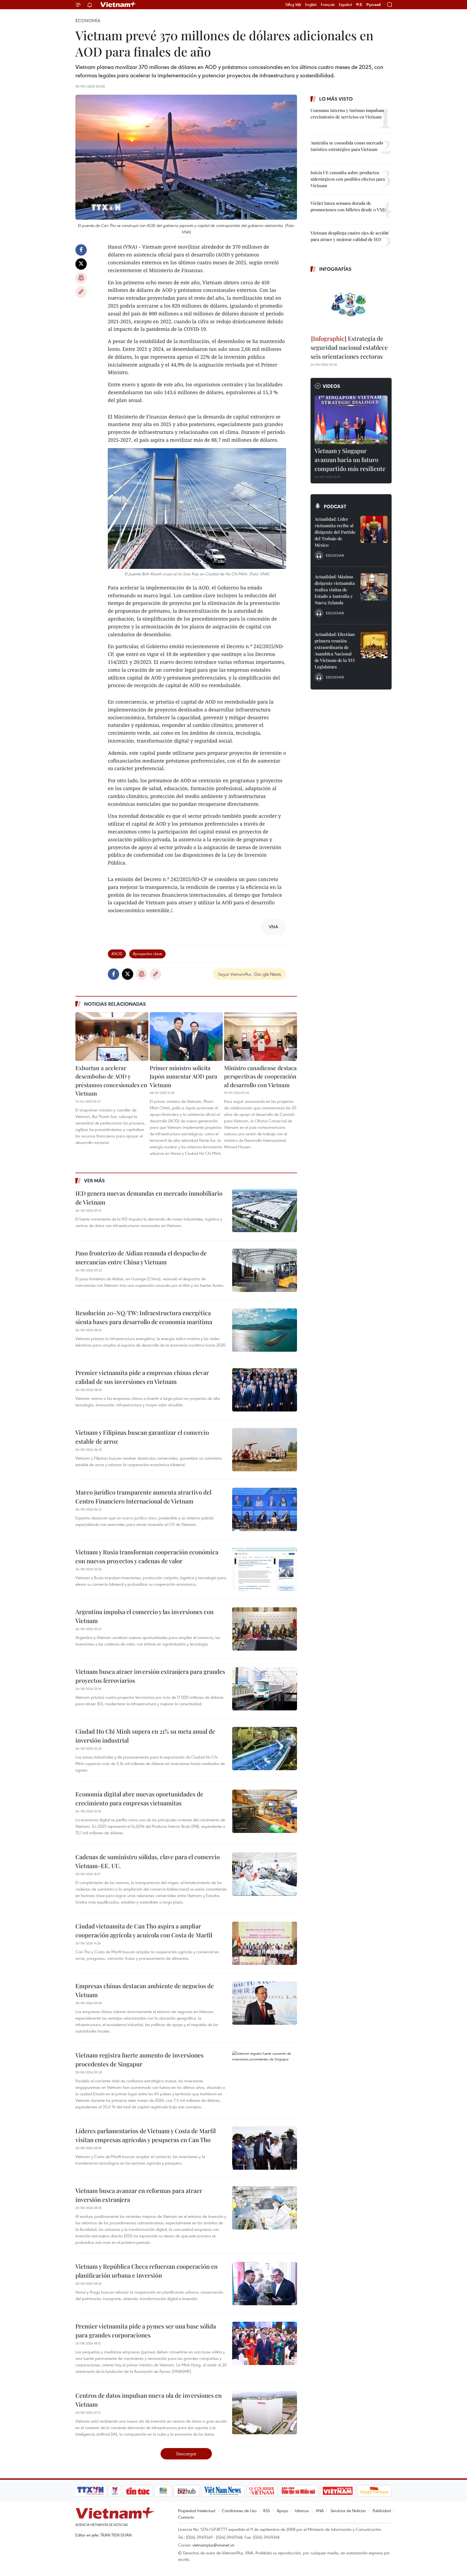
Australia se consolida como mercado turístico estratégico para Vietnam (347, 146)
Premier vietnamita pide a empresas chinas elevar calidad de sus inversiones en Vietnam (142, 1377)
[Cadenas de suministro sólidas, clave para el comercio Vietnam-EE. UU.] (265, 1874)
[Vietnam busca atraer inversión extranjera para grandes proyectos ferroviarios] (265, 1689)
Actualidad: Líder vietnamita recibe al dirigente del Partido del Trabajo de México (335, 532)
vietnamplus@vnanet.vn (213, 2545)
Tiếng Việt (293, 5)
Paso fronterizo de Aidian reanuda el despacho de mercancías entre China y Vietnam (141, 1257)
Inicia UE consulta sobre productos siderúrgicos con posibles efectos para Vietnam (348, 179)
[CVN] (262, 2491)
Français (328, 5)
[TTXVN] (91, 2491)
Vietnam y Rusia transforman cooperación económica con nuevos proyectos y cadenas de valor (147, 1556)
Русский (374, 5)
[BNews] (163, 2491)
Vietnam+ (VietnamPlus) (118, 5)
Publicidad (382, 2511)
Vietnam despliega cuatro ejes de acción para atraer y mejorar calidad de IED (349, 236)
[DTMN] (298, 2491)
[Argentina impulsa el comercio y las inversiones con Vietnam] (265, 1629)
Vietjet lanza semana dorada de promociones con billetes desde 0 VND (348, 206)
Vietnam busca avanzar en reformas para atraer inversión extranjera (139, 2195)
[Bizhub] (186, 2491)
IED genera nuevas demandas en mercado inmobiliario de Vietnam (149, 1198)
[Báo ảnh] (338, 2491)
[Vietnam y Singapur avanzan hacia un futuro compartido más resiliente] (351, 420)
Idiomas (302, 2511)
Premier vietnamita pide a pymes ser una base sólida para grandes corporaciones (146, 2331)
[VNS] (223, 2491)
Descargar (186, 2454)
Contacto (186, 2517)
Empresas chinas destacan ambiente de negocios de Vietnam (145, 1990)
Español (345, 5)
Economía (88, 21)
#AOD (117, 954)
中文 (359, 5)
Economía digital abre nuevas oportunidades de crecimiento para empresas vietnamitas (139, 1798)
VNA (320, 2511)
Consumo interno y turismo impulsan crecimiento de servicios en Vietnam (347, 113)
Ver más (94, 1180)
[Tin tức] (138, 2491)
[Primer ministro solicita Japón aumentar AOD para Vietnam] (186, 1037)
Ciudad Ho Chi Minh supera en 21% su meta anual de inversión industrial (145, 1736)
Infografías (335, 269)
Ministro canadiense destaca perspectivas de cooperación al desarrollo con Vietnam (260, 1076)
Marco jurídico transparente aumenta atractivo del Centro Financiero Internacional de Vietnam (143, 1497)
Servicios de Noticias (348, 2511)
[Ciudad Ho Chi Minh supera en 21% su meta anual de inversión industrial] (265, 1749)
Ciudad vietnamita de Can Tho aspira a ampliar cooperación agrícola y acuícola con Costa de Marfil (144, 1930)
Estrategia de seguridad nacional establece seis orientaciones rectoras (349, 347)
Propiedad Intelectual (197, 2511)
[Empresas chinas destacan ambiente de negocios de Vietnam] (265, 2003)
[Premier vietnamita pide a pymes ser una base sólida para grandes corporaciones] (265, 2343)
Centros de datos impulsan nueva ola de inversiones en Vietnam (149, 2400)
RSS (267, 2511)
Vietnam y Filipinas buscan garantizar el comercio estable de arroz (142, 1437)
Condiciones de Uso (239, 2511)
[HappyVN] (374, 2491)
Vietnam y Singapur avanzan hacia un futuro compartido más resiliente (350, 460)
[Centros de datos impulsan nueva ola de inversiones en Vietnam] (265, 2413)
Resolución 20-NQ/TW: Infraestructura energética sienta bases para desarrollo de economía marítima (144, 1317)
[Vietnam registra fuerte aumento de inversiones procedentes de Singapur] (265, 2072)
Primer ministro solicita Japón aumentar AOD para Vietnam (184, 1076)
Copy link (81, 292)
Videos (331, 386)
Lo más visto (336, 99)
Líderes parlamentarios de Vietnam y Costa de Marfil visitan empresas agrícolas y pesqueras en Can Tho (146, 2135)
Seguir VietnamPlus (235, 974)
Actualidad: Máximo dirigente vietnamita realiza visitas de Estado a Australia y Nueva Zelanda (335, 590)
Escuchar (335, 555)
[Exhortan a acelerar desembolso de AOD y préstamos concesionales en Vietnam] (112, 1037)
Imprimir (81, 278)
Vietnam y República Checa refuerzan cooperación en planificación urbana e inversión (146, 2271)
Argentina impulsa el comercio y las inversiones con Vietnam (144, 1616)
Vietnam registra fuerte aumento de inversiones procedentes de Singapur (139, 2059)
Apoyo (282, 2511)
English (311, 5)
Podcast (335, 506)
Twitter (81, 264)
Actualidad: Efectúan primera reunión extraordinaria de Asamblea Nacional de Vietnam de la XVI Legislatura (335, 650)
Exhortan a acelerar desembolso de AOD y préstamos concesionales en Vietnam (111, 1081)
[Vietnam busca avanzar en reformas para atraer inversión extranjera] (265, 2208)
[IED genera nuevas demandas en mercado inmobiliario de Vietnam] (265, 1211)
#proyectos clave (147, 954)
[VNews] (115, 2491)
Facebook (81, 250)
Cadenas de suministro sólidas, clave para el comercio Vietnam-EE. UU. (148, 1861)
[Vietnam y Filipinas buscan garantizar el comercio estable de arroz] (265, 1450)
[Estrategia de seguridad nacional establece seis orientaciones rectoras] (351, 304)
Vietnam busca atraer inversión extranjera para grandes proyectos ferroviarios (150, 1676)
